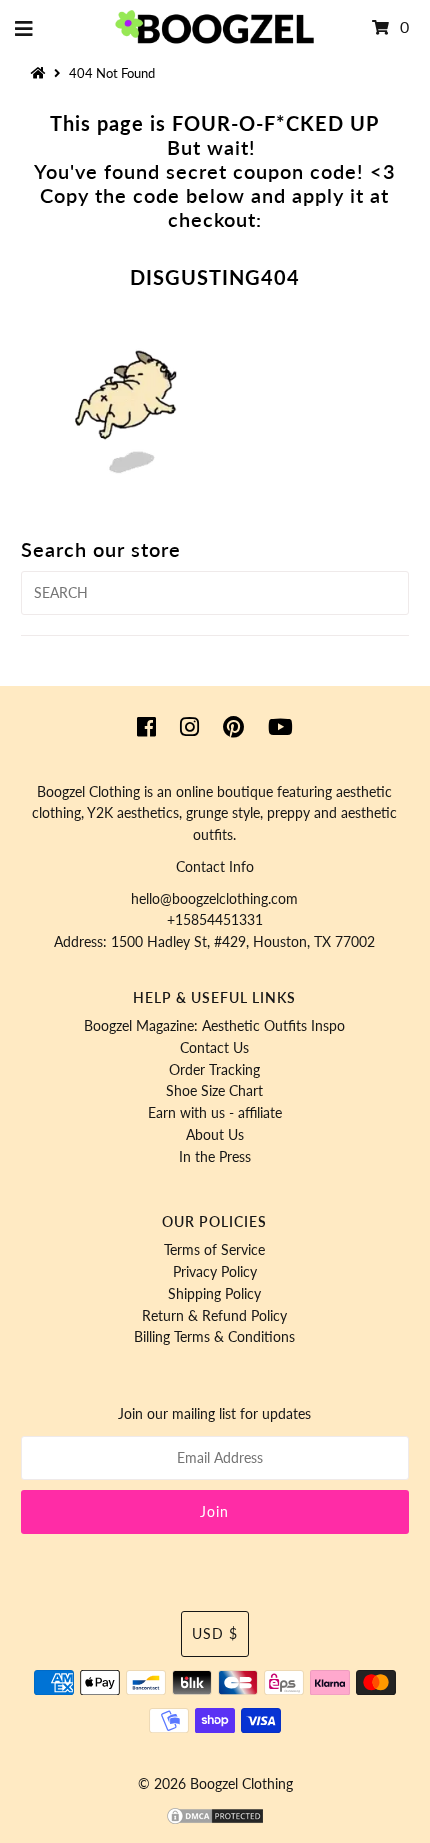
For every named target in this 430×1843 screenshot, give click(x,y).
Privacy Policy (215, 1272)
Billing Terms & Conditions (214, 1337)
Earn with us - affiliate (215, 1113)
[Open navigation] (24, 28)
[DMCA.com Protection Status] (215, 1821)
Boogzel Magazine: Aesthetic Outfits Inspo (214, 1026)
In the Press (215, 1157)
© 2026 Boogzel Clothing (215, 1784)
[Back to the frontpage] (41, 73)
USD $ (215, 1634)
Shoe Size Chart (214, 1091)
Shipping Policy (214, 1294)
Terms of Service (214, 1250)
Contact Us (214, 1048)
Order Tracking (214, 1070)
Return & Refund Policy (214, 1316)
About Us (215, 1135)
